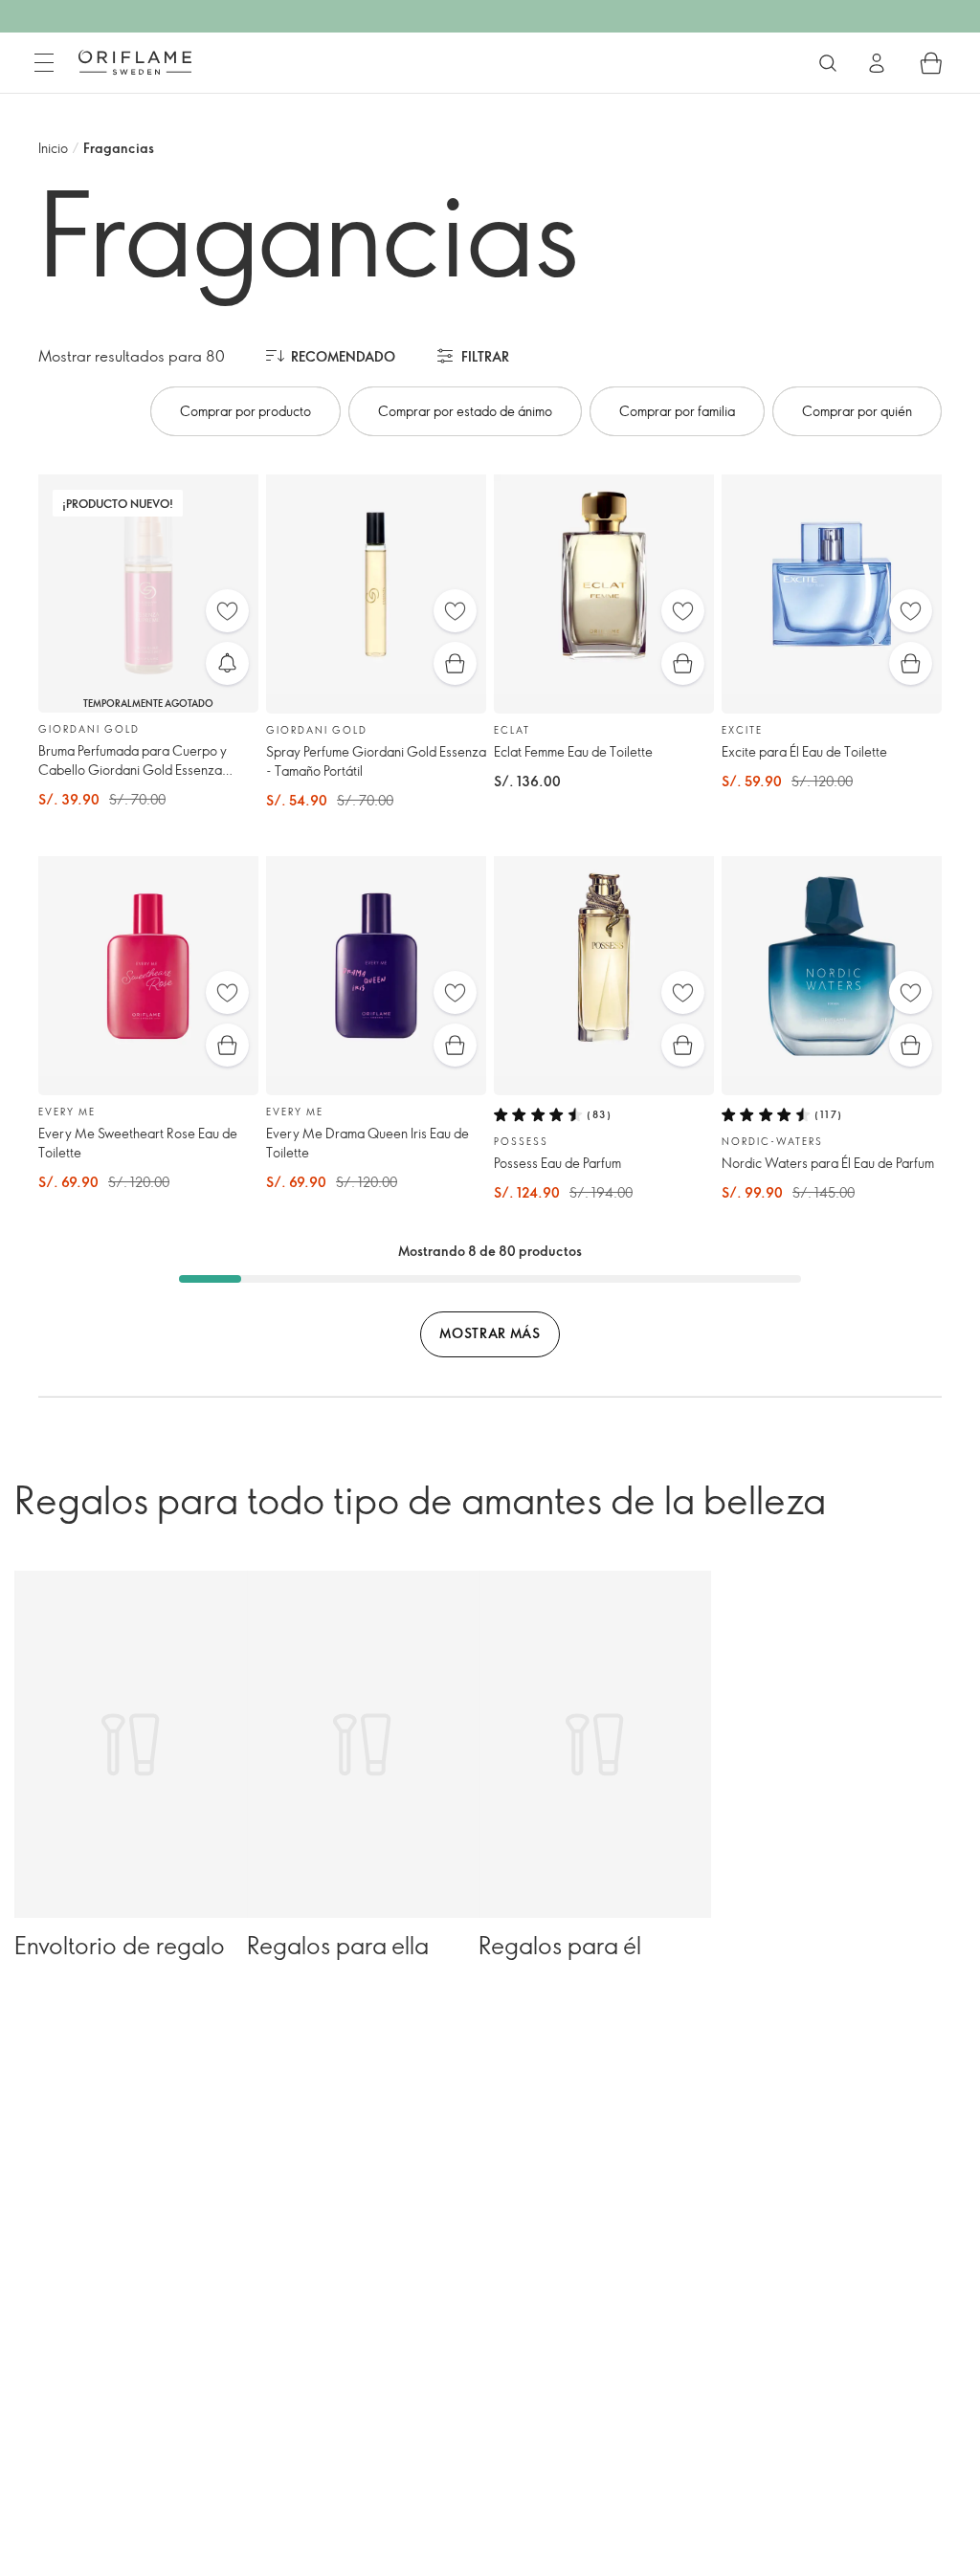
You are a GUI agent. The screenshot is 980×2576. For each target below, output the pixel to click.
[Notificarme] (227, 663)
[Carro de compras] (931, 63)
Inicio (53, 148)
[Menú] (44, 63)
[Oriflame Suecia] (135, 62)
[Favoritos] (227, 611)
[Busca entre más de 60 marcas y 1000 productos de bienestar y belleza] (828, 63)
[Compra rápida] (455, 663)
